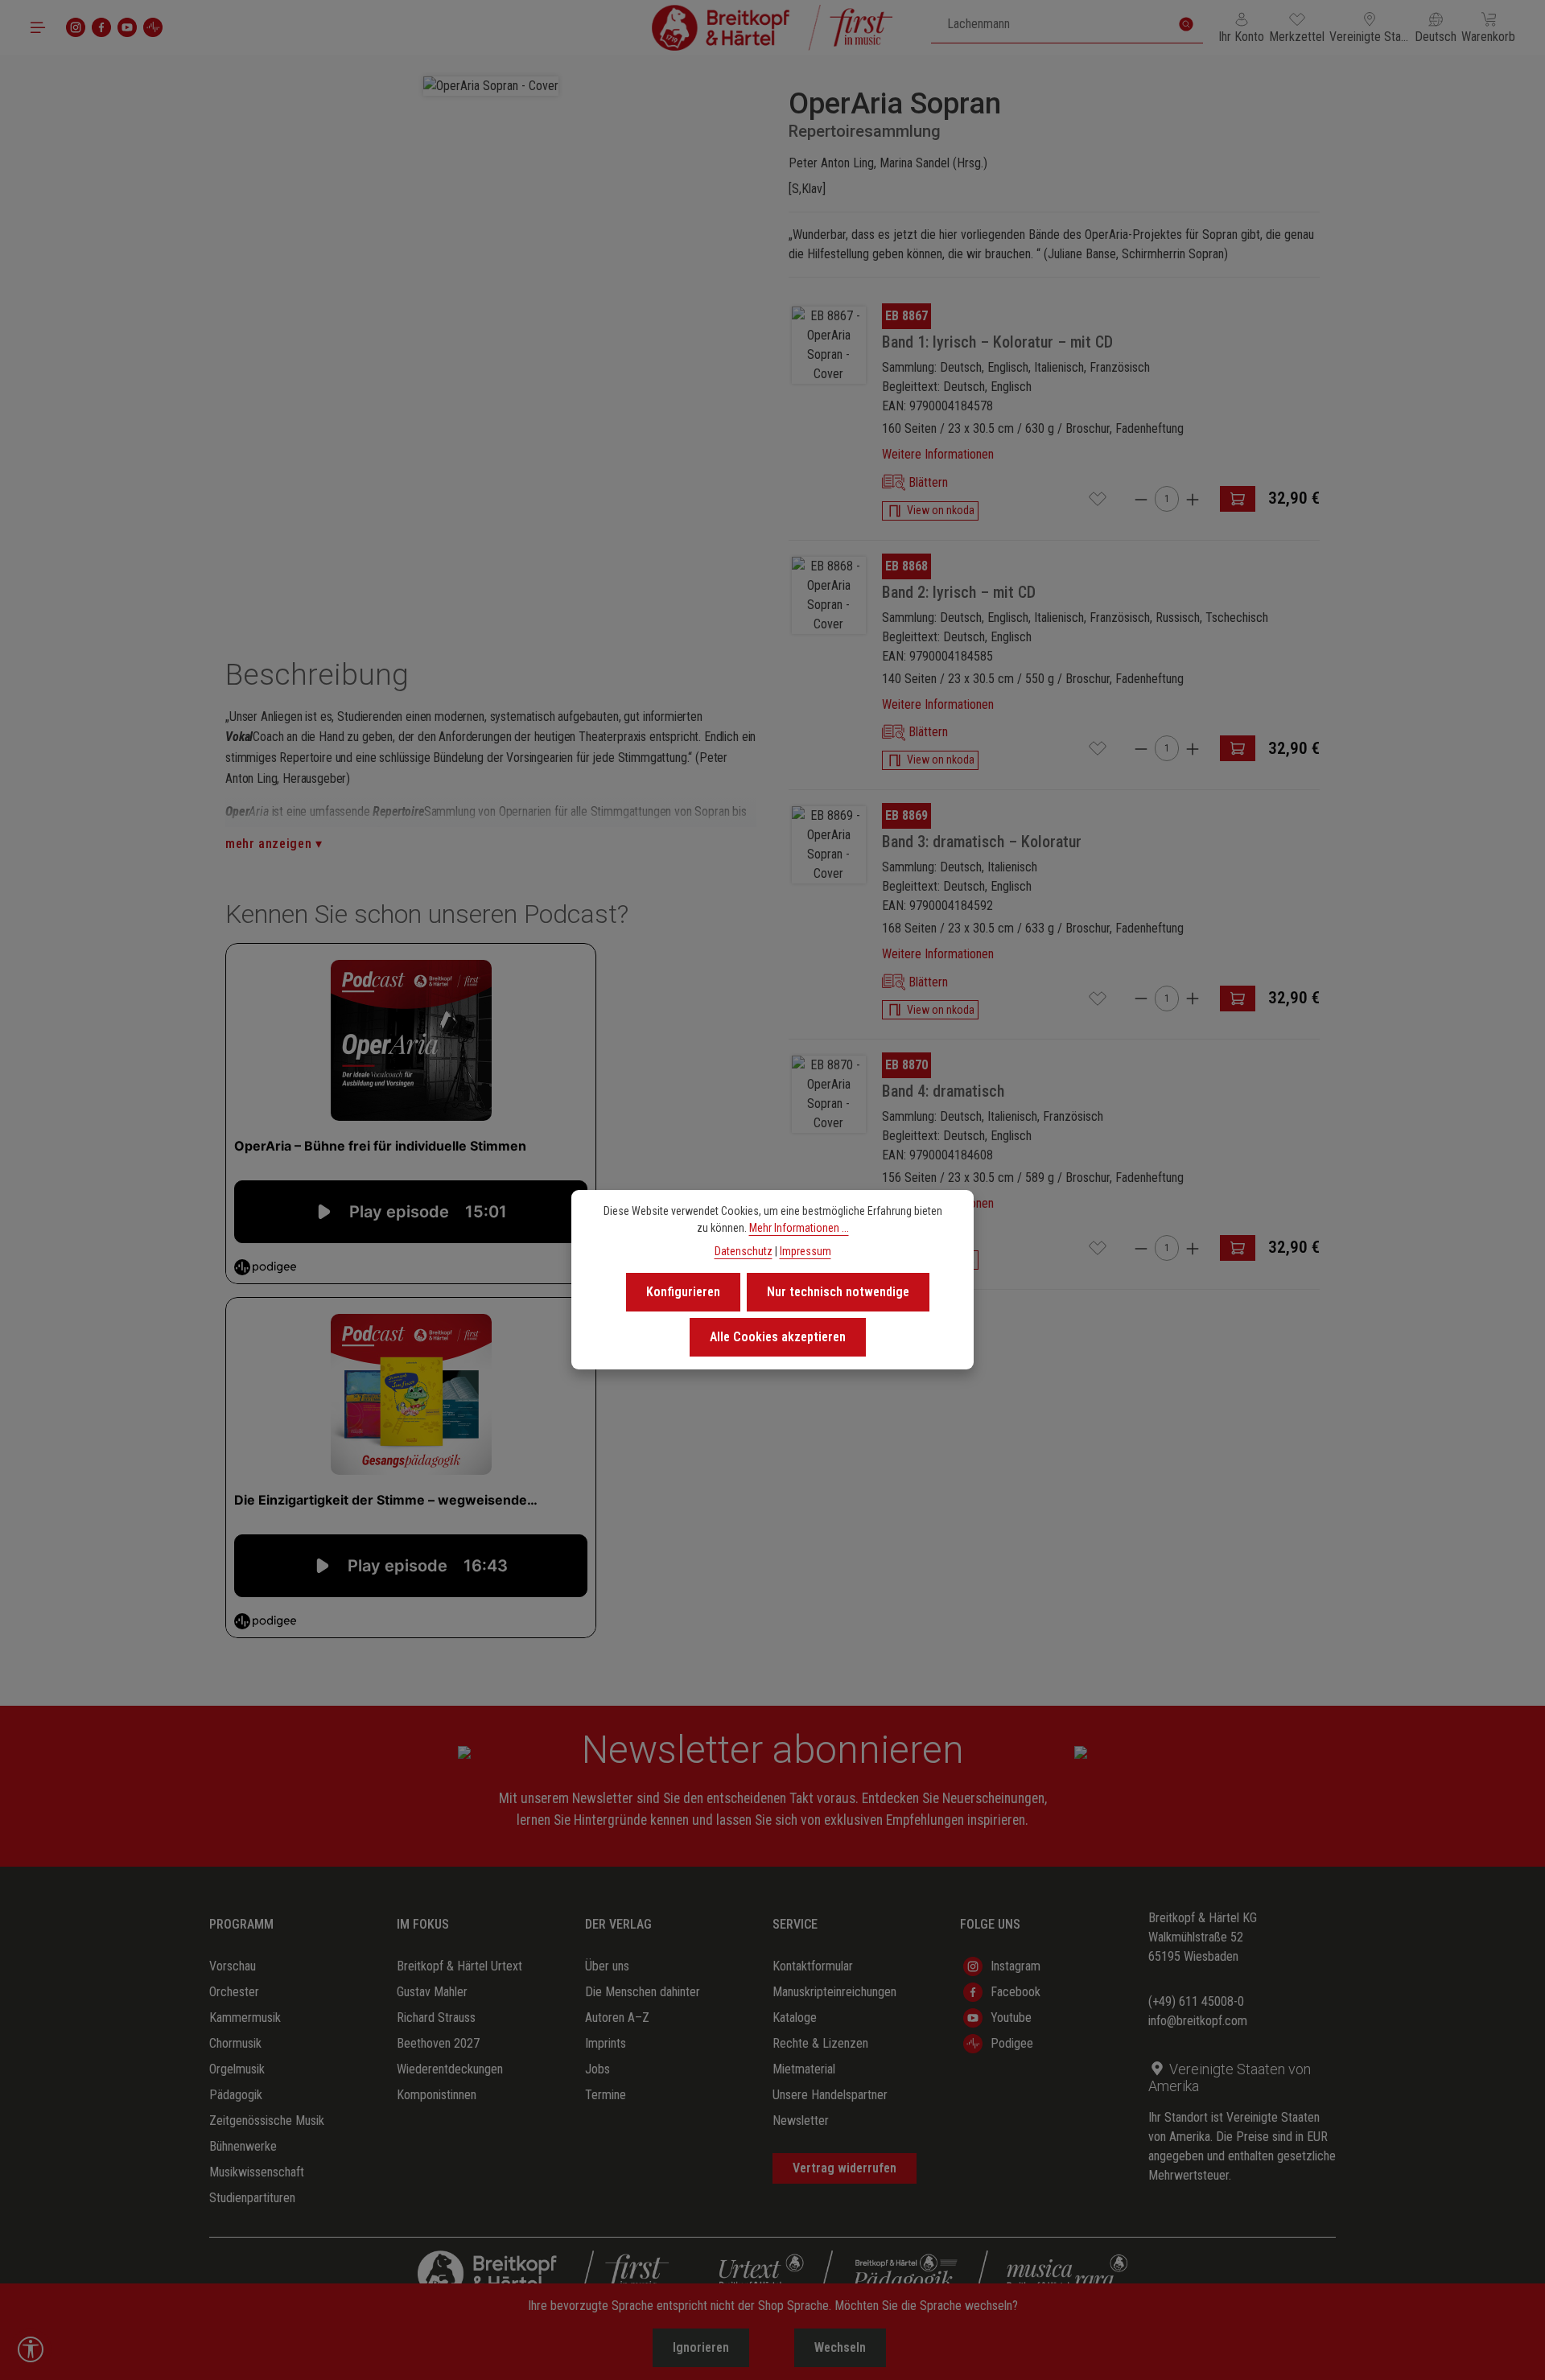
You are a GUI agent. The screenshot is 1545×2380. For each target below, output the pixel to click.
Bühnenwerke (243, 2146)
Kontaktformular (813, 1966)
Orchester (234, 1992)
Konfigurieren (683, 1292)
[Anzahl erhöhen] (1193, 498)
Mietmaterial (804, 2069)
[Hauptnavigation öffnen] (38, 27)
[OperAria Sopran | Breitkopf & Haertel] (491, 86)
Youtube (1011, 2018)
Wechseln (840, 2347)
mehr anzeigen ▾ (274, 844)
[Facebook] (101, 27)
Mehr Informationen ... (799, 1228)
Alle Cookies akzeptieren (778, 1337)
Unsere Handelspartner (830, 2095)
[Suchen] (1186, 24)
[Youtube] (127, 27)
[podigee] (153, 27)
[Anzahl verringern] (1141, 498)
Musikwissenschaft (257, 2172)
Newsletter (801, 2121)
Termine (606, 2095)
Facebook (1016, 1992)
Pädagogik (236, 2095)
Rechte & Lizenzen (820, 2043)
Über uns (607, 1966)
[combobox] (1051, 24)
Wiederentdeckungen (450, 2069)
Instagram (1016, 1966)
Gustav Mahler (432, 1992)
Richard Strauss (436, 2018)
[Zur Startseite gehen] (772, 27)
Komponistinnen (437, 2095)
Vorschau (233, 1966)
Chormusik (235, 2043)
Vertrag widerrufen (845, 2168)
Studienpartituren (252, 2198)
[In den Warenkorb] (1238, 499)
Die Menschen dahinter (643, 1992)
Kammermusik (245, 2018)
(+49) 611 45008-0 (1196, 2001)
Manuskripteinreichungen (834, 1992)
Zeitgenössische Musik (267, 2121)
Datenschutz (744, 1251)
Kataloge (795, 2018)
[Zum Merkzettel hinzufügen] (1098, 499)
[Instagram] (76, 27)
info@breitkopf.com (1198, 2021)
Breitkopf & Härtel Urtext (459, 1966)
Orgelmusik (237, 2069)
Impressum (805, 1251)
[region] (491, 336)
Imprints (606, 2043)
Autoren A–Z (617, 2018)
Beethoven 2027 (438, 2043)
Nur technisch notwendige (838, 1292)
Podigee (1012, 2043)
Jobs (597, 2069)
